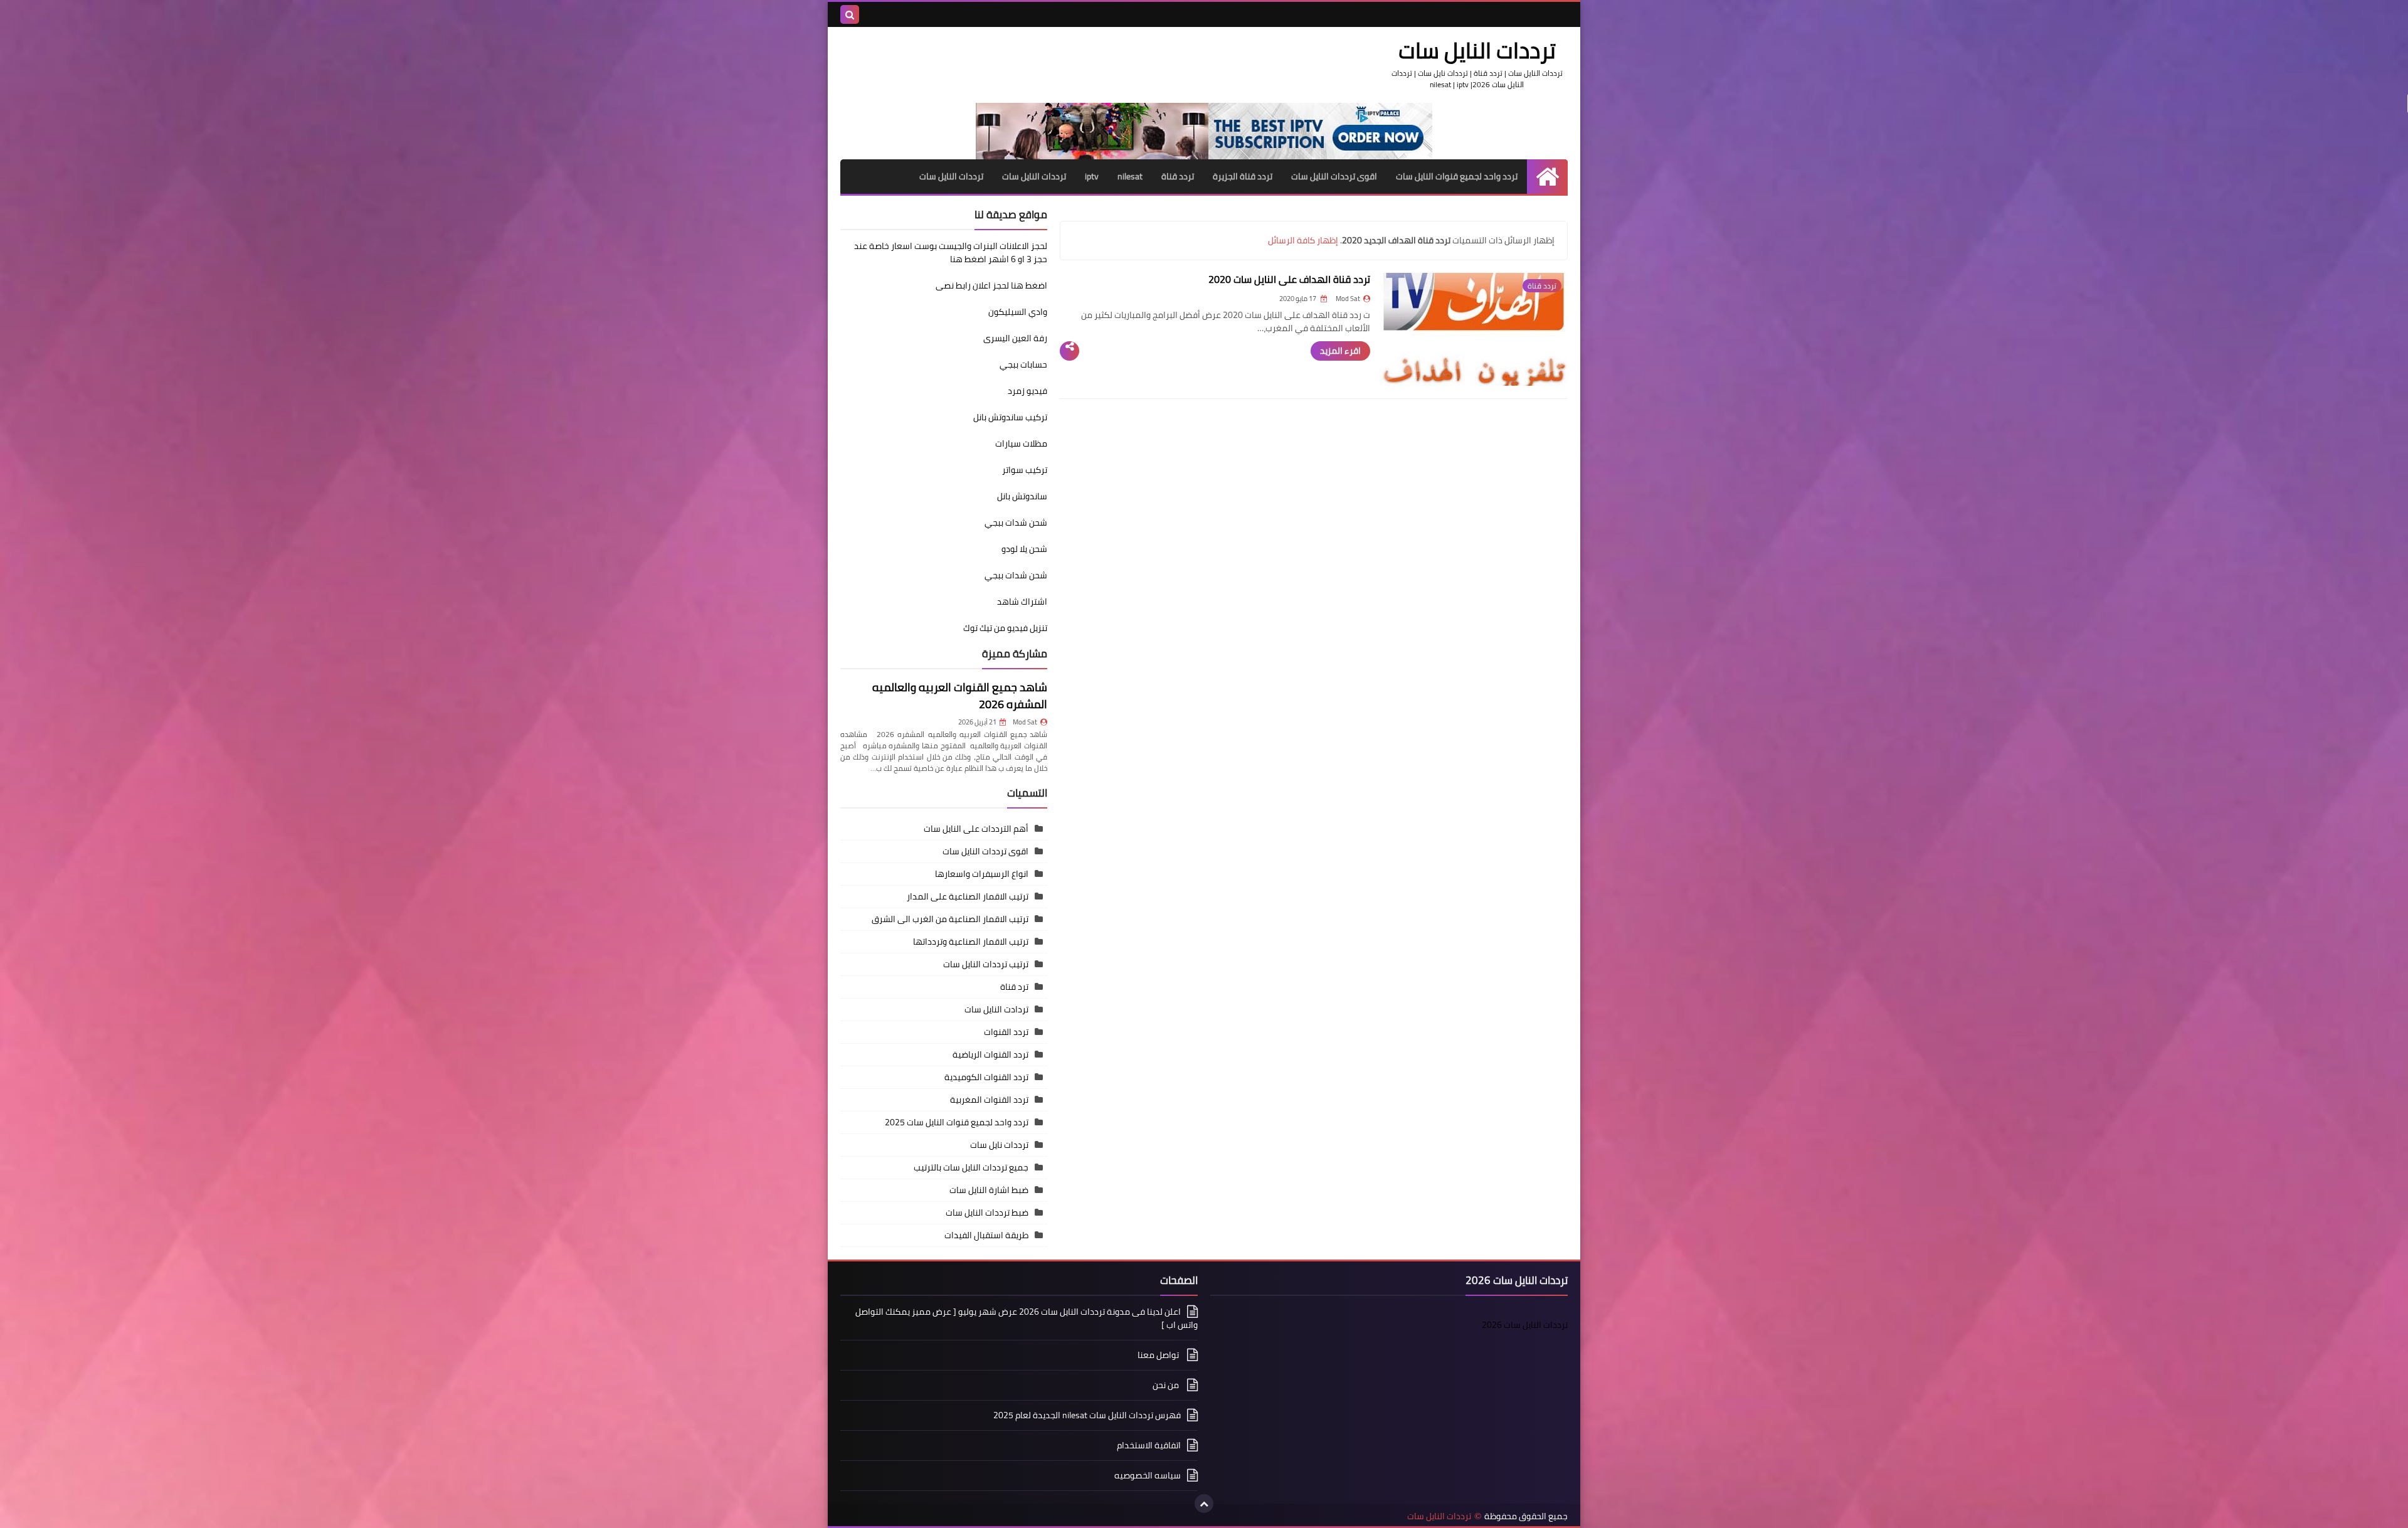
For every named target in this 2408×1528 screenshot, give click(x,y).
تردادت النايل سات (996, 1009)
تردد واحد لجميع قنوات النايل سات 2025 (957, 1122)
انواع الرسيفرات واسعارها (982, 874)
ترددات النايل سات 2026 (1525, 1325)
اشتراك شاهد (1022, 602)
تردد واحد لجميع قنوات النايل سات (1457, 176)
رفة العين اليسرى (1015, 338)
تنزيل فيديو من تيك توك (1005, 628)
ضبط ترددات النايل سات (987, 1212)
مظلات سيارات (1021, 443)
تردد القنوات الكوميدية (986, 1077)
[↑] (1204, 1504)
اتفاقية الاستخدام (1149, 1445)
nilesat (1130, 176)
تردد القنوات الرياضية (990, 1054)
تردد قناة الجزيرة (1243, 176)
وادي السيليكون (1018, 312)
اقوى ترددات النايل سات (1334, 176)
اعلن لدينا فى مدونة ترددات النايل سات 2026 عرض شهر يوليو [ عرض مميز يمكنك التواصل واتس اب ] (1027, 1319)
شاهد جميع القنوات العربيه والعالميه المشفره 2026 (960, 696)
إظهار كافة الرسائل (1303, 240)
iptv (1092, 176)
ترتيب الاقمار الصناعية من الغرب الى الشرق (950, 919)
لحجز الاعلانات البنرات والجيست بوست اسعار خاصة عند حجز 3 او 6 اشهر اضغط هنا (951, 252)
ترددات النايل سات (1034, 176)
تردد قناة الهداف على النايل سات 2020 (1289, 279)
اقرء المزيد (1340, 351)
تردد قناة (1178, 176)
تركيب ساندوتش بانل (1010, 417)
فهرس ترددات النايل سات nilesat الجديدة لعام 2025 (1087, 1415)
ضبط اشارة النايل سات (989, 1190)
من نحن (1167, 1385)
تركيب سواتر (1025, 470)
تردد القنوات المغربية (989, 1100)
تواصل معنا (1159, 1355)
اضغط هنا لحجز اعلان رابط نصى (991, 285)
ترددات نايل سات (999, 1145)
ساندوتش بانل (1022, 496)
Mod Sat (1025, 722)
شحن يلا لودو (1024, 549)
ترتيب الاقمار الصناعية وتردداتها (971, 942)
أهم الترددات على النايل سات (976, 829)
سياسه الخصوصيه (1148, 1475)
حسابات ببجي (1023, 364)
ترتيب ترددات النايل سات (986, 964)
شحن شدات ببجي (1016, 523)
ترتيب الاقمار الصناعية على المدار (968, 896)
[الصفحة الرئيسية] (1547, 177)
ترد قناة (1014, 987)
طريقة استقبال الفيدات (986, 1235)
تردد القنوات (1006, 1032)
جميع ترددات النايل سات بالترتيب (971, 1167)
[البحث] (850, 14)
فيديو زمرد (1027, 391)
